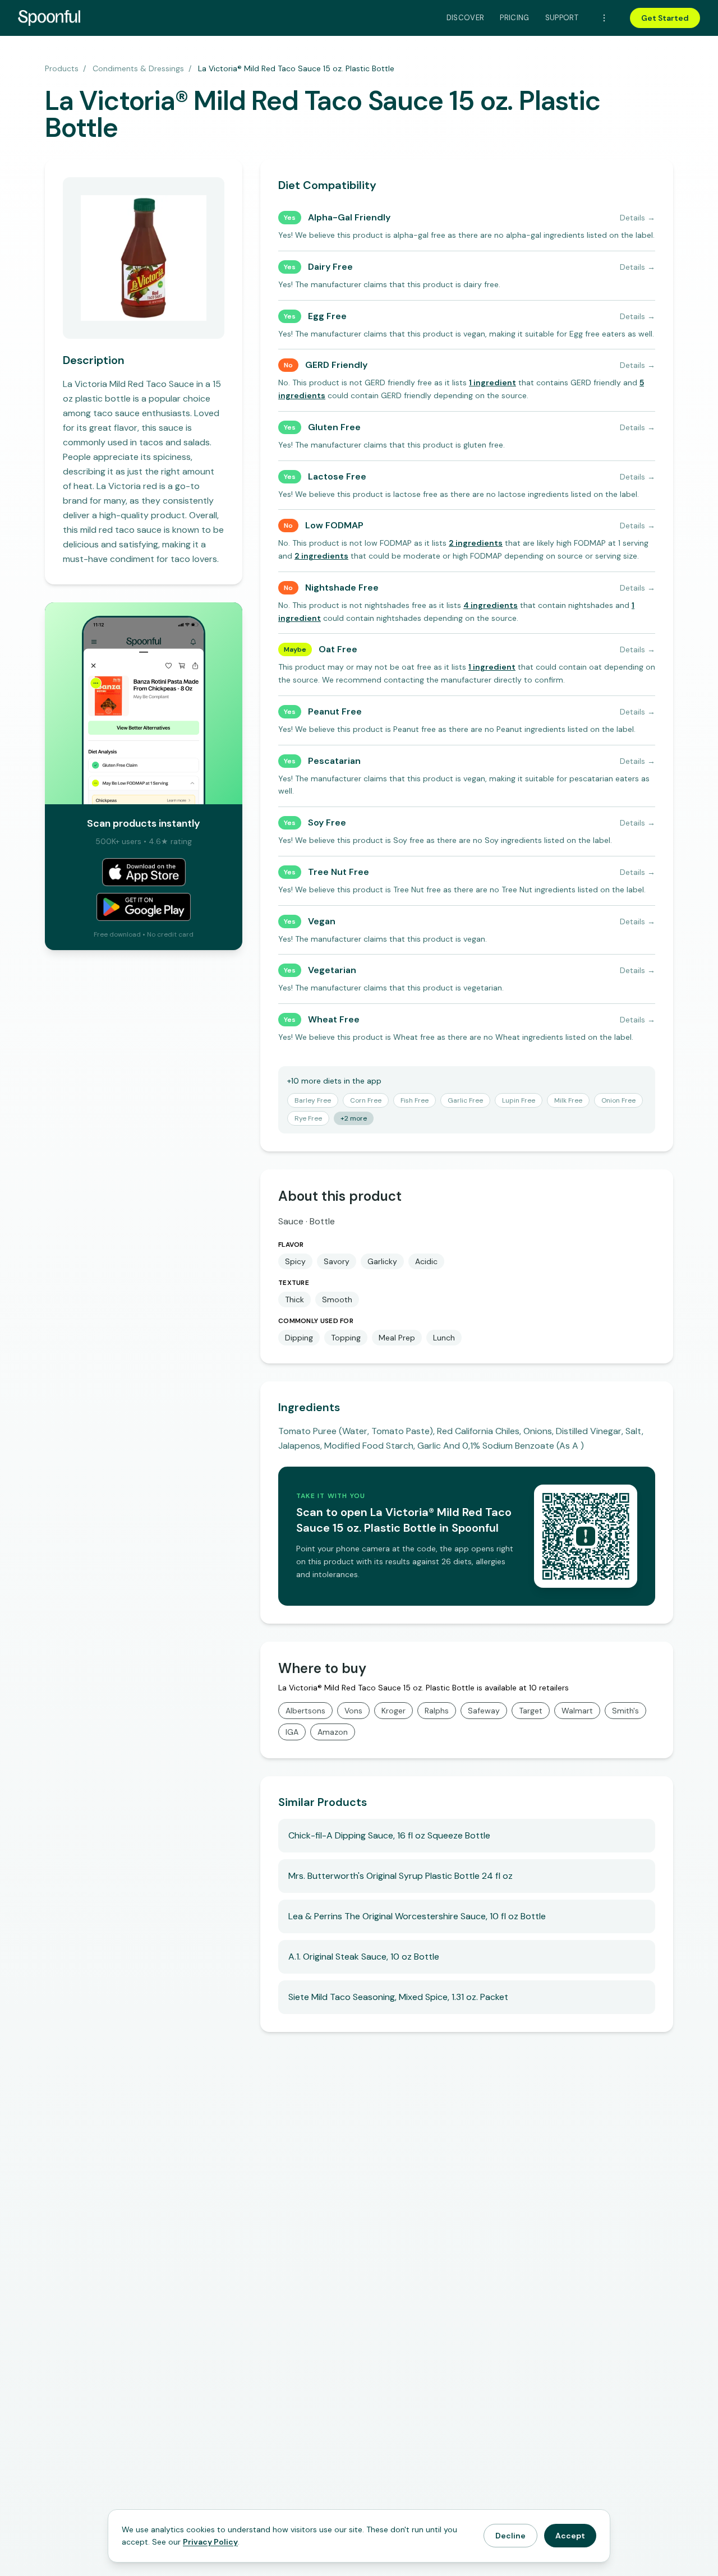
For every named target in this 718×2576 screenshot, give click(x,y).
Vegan (322, 921)
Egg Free (327, 316)
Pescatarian (334, 761)
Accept (570, 2536)
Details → (638, 218)
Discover (466, 18)
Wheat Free (334, 1019)
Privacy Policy (210, 2542)
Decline (510, 2536)
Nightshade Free (342, 587)
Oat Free (338, 649)
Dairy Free (330, 267)
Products (62, 68)
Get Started (665, 18)
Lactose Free (337, 476)
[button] (493, 383)
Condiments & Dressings (138, 68)
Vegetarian (332, 970)
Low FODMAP (334, 525)
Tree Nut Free (339, 872)
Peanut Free (335, 711)
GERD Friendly (336, 365)
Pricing (514, 18)
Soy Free (327, 822)
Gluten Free (334, 427)
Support (562, 18)
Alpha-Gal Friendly (349, 217)
